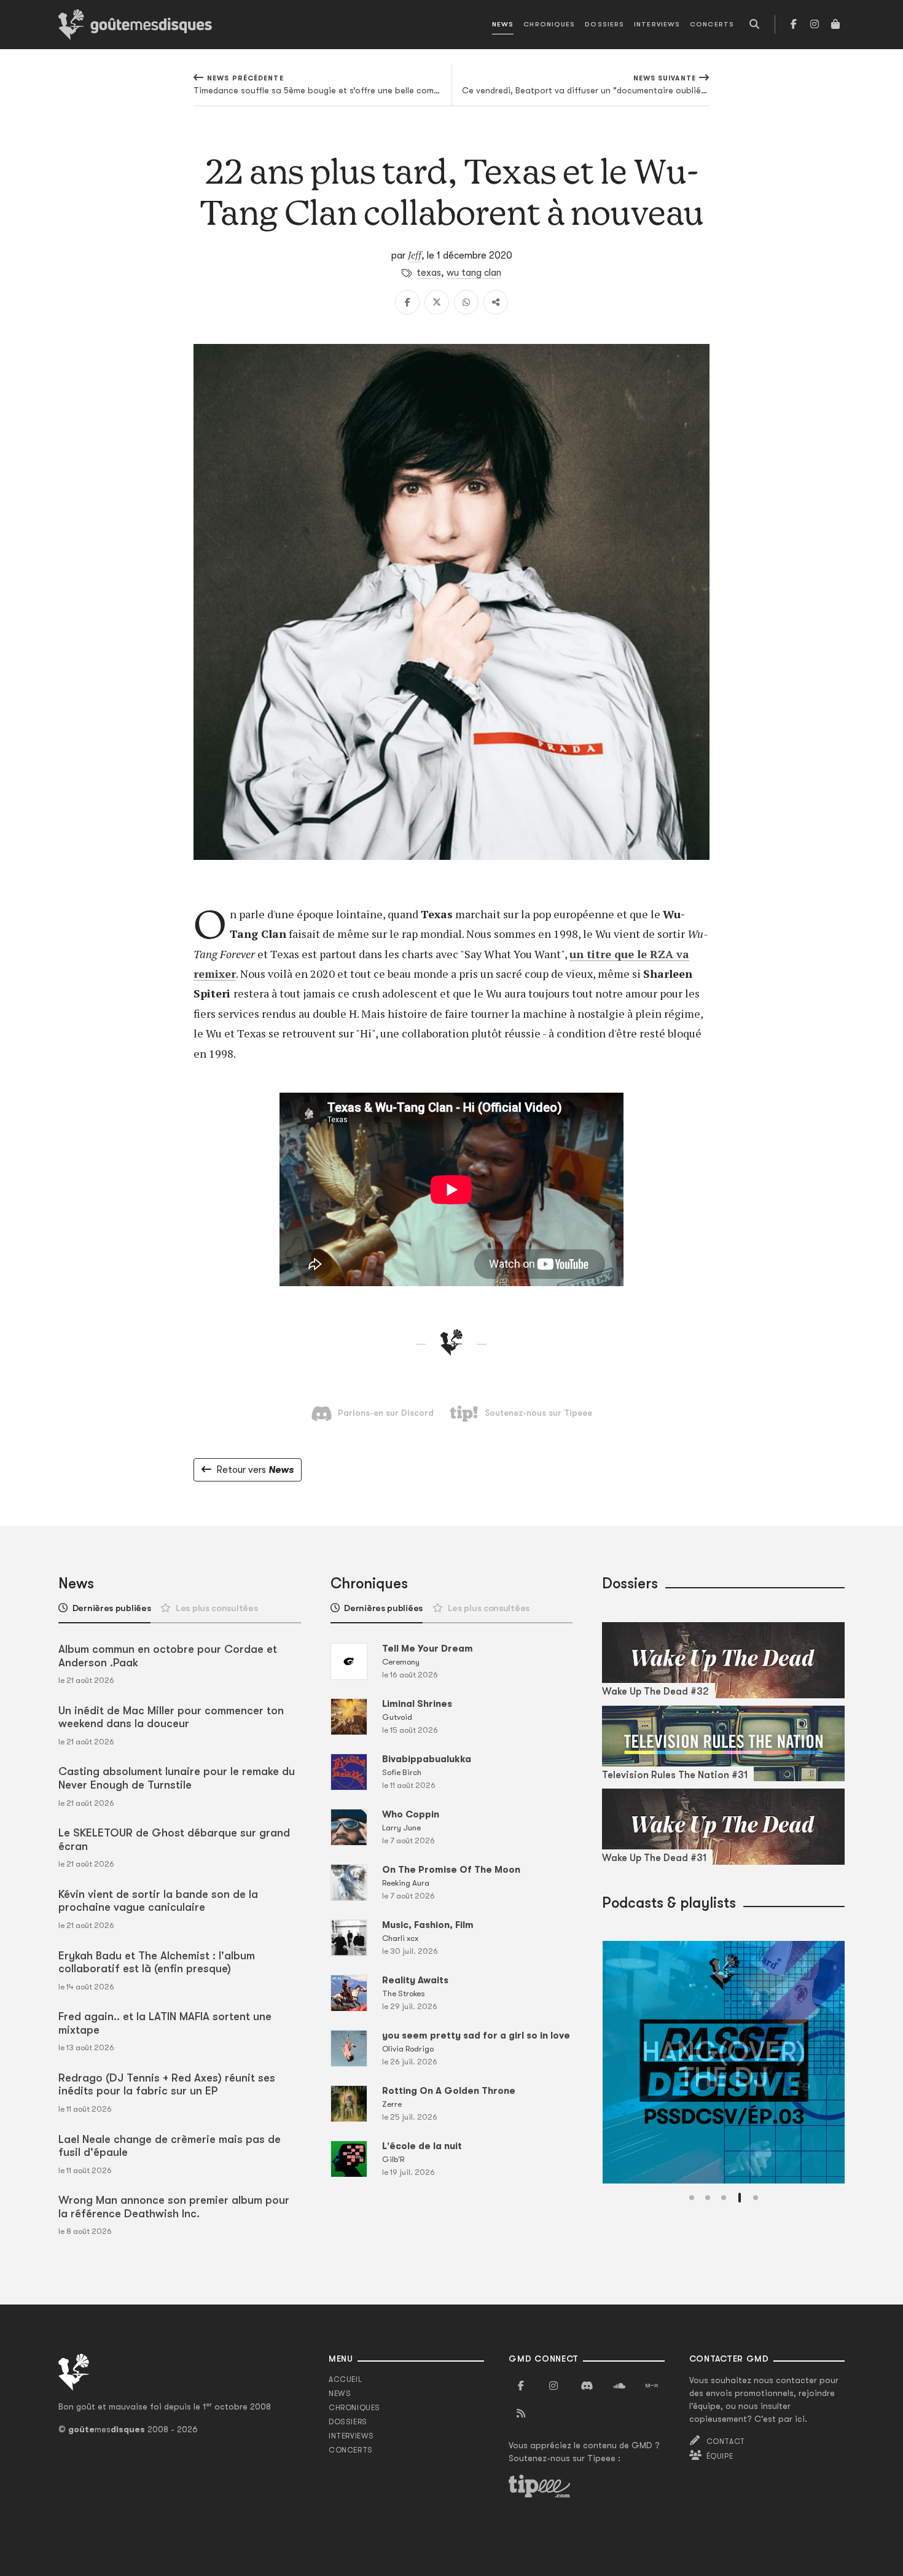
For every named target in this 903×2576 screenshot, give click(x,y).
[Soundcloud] (619, 2386)
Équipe (720, 2456)
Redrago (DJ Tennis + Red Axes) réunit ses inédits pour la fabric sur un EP (167, 2085)
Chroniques (549, 24)
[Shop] (835, 25)
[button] (692, 2198)
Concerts (712, 24)
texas (429, 273)
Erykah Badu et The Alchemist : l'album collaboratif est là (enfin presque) (157, 1962)
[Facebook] (794, 25)
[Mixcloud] (652, 2386)
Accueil (345, 2379)
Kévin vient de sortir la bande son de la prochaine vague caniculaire (158, 1901)
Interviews (657, 24)
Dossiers (604, 24)
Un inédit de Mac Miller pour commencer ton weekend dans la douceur (171, 1717)
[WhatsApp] (466, 302)
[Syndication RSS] (521, 2414)
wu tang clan (474, 273)
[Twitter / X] (437, 302)
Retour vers (255, 1470)
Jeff (415, 255)
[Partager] (496, 302)
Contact (726, 2441)
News (503, 24)
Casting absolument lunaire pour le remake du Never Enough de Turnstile (177, 1778)
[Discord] (587, 2386)
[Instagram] (815, 25)
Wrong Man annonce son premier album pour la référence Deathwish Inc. (174, 2207)
